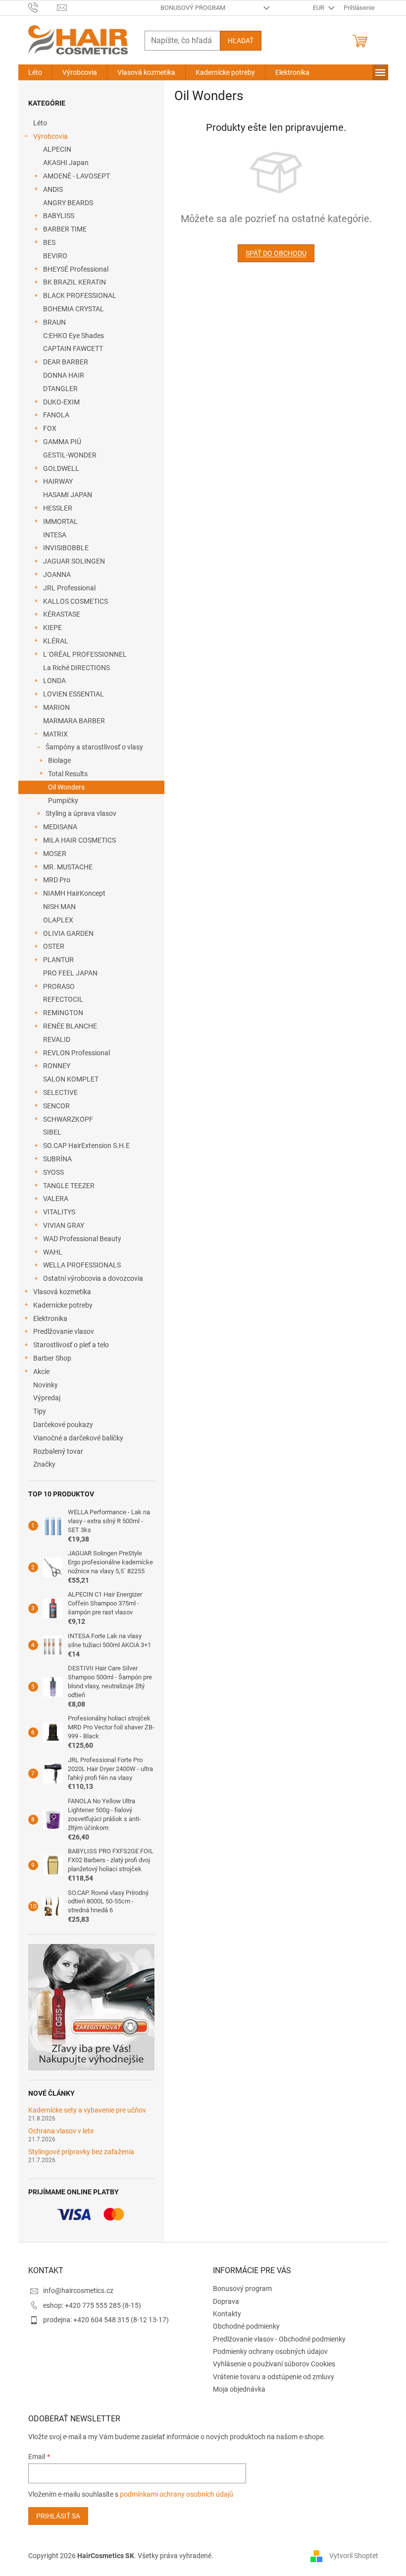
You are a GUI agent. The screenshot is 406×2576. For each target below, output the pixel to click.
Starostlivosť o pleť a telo (71, 1345)
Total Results (68, 774)
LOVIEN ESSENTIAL (74, 694)
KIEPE (52, 628)
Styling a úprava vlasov (81, 813)
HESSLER (58, 508)
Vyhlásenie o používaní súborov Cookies (274, 2364)
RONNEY (57, 1066)
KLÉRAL (56, 641)
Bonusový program (193, 8)
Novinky (46, 1385)
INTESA (55, 535)
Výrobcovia (51, 136)
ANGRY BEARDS (68, 203)
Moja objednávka (239, 2389)
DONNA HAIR (64, 375)
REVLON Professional (76, 1053)
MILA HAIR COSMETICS (79, 840)
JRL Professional (69, 588)
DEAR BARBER (66, 362)
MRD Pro (57, 880)
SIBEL (52, 1132)
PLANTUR (58, 960)
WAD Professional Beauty (82, 1239)
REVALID (57, 1039)
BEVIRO (55, 256)
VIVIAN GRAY (64, 1225)
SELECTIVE (60, 1092)
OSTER (54, 946)
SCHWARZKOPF (68, 1119)
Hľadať (241, 41)
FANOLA (56, 415)
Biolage (59, 760)
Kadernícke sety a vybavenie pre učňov (87, 2110)
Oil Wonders (66, 787)
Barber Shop (52, 1358)
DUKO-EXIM (61, 402)
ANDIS (53, 189)
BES (49, 242)
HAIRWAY (58, 481)
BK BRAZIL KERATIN (75, 282)
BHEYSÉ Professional (76, 269)
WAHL (53, 1252)
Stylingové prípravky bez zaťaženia (81, 2152)
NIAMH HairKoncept (74, 893)
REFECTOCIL (63, 999)
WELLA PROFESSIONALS (82, 1265)
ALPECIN (57, 149)
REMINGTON (63, 1013)
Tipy (40, 1411)
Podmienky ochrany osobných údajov (270, 2351)
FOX (50, 428)
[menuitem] (35, 72)
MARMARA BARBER (74, 721)
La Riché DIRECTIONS (76, 668)
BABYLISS (59, 216)
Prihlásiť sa (58, 2516)
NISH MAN (59, 907)
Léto (40, 123)
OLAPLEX (58, 920)
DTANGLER (60, 389)
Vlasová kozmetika (62, 1292)
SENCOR (56, 1106)
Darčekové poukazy (63, 1425)
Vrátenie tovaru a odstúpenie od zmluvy (274, 2377)
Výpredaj (47, 1398)
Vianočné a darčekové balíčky (78, 1438)
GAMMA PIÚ (62, 442)
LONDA (54, 681)
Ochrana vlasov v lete (61, 2131)
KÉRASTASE (62, 614)
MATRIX (55, 734)
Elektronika (50, 1318)
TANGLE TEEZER (69, 1186)
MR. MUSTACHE (68, 867)
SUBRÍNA (57, 1159)
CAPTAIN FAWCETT (73, 348)
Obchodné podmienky (246, 2326)
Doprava (226, 2301)
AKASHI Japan (66, 163)
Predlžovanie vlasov (64, 1331)
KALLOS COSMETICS (76, 601)
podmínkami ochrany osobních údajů (177, 2494)
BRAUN (54, 322)
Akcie (41, 1372)
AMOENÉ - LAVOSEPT (76, 176)
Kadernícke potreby (63, 1305)
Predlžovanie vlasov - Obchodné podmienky (279, 2339)
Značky (44, 1464)
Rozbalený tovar (58, 1451)
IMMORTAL (60, 521)
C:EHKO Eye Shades (74, 336)
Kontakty (227, 2314)
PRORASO (59, 986)
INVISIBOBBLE (66, 548)
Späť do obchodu (276, 253)
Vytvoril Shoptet (354, 2555)
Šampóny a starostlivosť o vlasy (94, 747)
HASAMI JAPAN (68, 495)
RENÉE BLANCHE (70, 1026)
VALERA (56, 1199)
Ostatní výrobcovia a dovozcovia (93, 1278)
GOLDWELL (61, 468)
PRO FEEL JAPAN (70, 973)
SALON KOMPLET (71, 1079)
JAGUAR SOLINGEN (74, 561)
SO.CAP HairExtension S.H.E (86, 1145)
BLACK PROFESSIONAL (80, 295)
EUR (319, 8)
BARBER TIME (65, 229)
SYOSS (53, 1172)
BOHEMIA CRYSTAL (74, 309)
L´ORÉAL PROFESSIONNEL (85, 654)
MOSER (55, 854)
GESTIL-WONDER (70, 455)
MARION (56, 707)
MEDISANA (60, 827)
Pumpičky (63, 801)
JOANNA (57, 574)
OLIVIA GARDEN (68, 933)
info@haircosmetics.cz (78, 2290)
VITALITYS (59, 1212)
